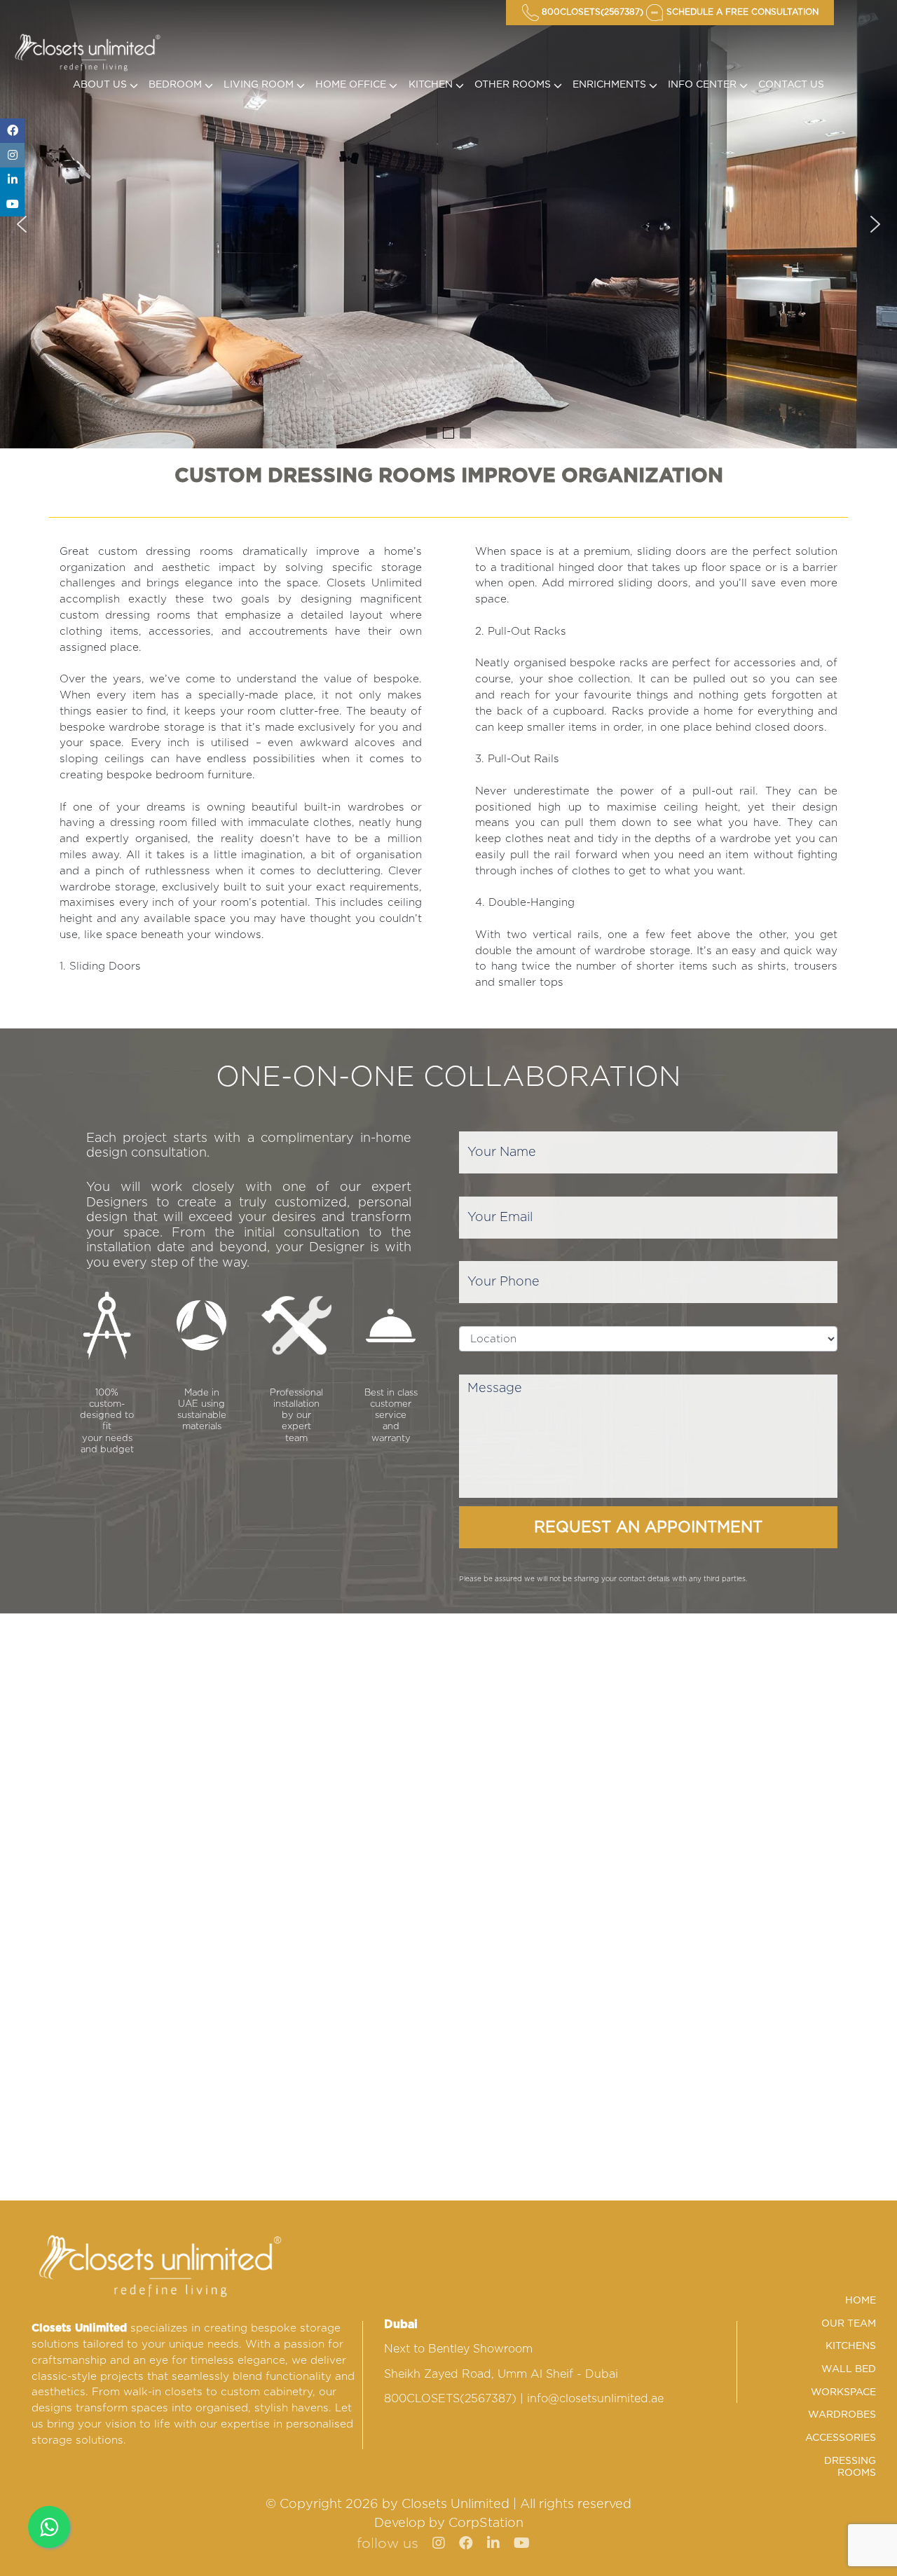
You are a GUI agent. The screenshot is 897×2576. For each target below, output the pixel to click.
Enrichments (611, 85)
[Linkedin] (12, 180)
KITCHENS (851, 2346)
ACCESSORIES (841, 2438)
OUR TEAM (849, 2324)
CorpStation (486, 2523)
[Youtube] (12, 204)
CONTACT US (791, 85)
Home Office (352, 85)
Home (861, 2301)
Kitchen (432, 85)
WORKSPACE (843, 2392)
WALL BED (849, 2369)
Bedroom (177, 85)
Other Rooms (514, 85)
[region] (448, 224)
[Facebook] (12, 131)
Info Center (704, 85)
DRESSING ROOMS (850, 2467)
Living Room (260, 85)
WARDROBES (842, 2415)
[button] (22, 224)
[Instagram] (12, 155)
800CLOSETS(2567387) (450, 2399)
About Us (101, 85)
